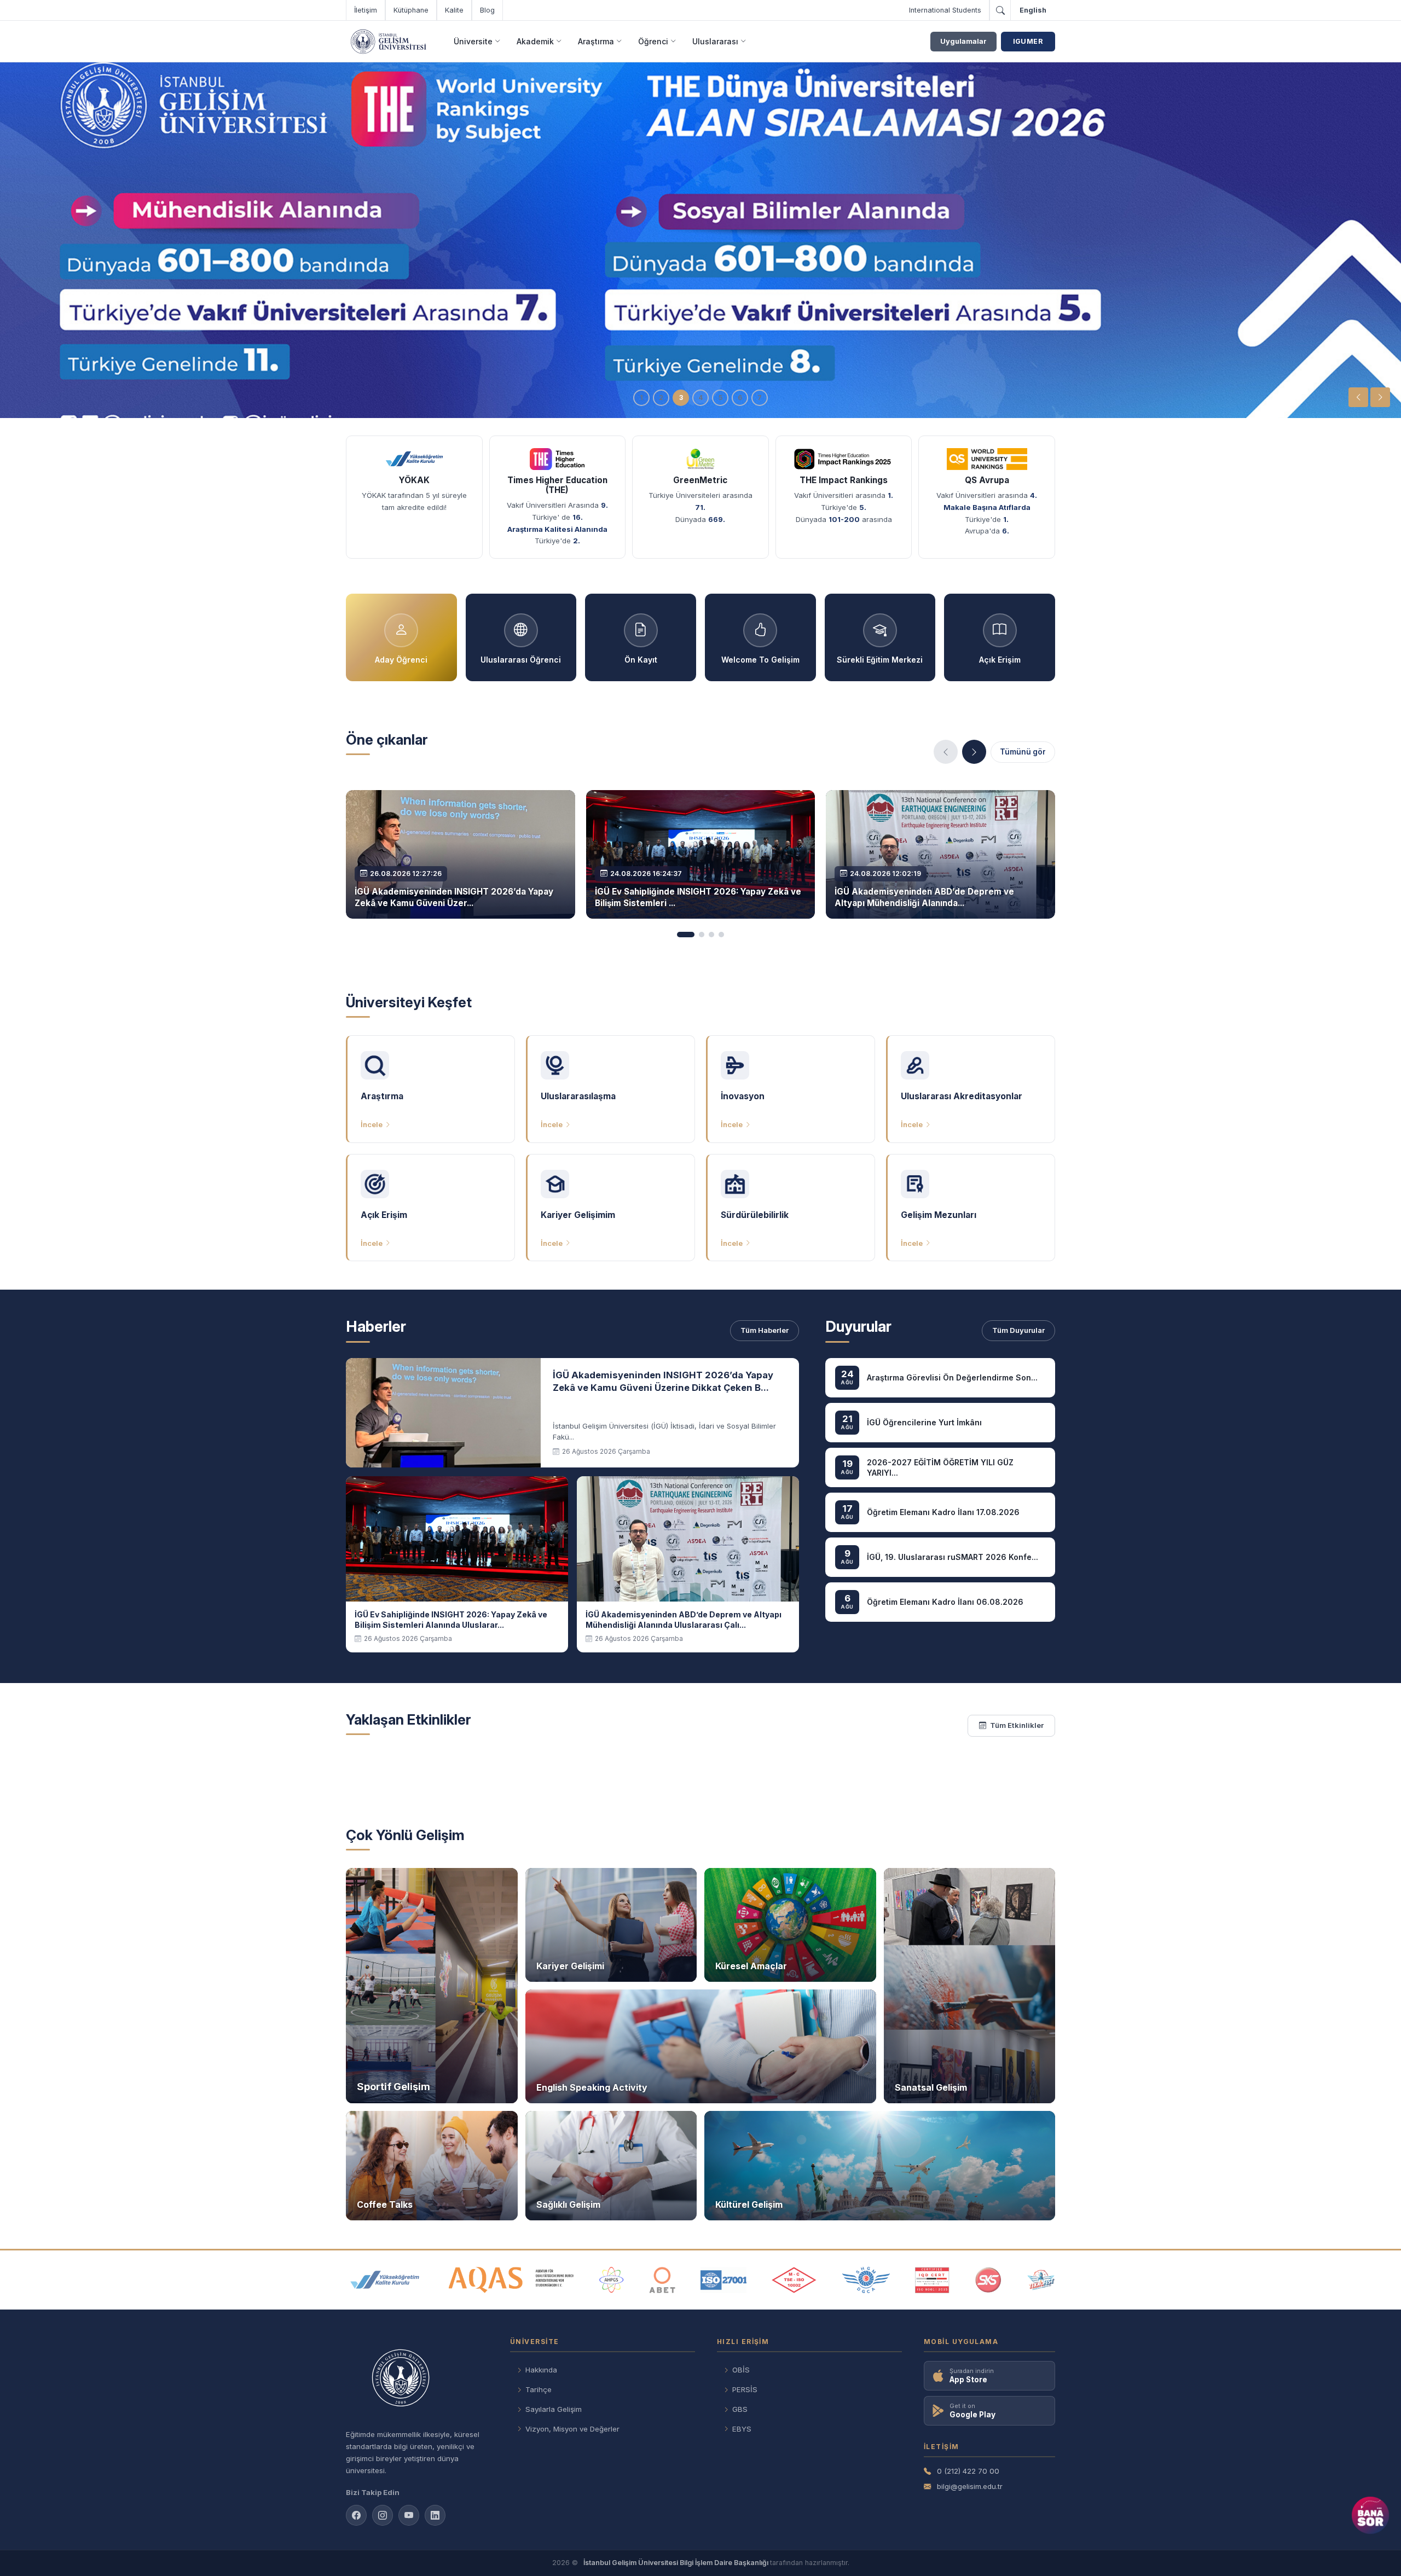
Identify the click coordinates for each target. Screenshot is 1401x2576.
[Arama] (1000, 10)
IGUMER (1028, 41)
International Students (945, 10)
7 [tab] (760, 398)
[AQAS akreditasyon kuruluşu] (511, 2280)
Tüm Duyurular (1018, 1330)
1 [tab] (641, 398)
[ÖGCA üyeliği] (866, 2280)
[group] (700, 240)
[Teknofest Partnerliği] (1041, 2280)
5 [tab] (720, 398)
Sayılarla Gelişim (554, 2409)
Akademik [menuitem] (535, 41)
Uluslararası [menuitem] (715, 41)
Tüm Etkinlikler (1017, 1725)
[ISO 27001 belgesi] (723, 2280)
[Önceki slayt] (1358, 397)
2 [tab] (661, 398)
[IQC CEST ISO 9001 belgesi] (933, 2280)
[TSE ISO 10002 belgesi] (794, 2280)
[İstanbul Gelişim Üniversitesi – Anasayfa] (388, 42)
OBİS (741, 2370)
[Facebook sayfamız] (356, 2515)
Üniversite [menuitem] (473, 41)
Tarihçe (539, 2389)
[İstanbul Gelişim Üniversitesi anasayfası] (417, 2379)
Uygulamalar (963, 41)
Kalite (454, 10)
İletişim (366, 10)
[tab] (686, 935)
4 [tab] (700, 398)
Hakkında (541, 2370)
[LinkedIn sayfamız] (435, 2515)
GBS (740, 2409)
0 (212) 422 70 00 (968, 2471)
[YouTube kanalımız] (409, 2515)
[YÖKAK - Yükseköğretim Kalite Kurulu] (385, 2280)
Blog (487, 10)
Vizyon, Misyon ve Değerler (572, 2429)
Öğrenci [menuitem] (653, 41)
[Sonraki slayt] (1380, 397)
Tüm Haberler (765, 1330)
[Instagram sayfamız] (383, 2515)
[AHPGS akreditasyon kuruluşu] (612, 2280)
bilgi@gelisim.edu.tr (970, 2486)
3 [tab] (681, 398)
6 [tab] (740, 398)
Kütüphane (411, 10)
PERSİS (745, 2389)
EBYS (742, 2429)
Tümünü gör (1023, 752)
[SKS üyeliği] (988, 2280)
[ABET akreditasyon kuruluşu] (662, 2280)
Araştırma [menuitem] (596, 41)
